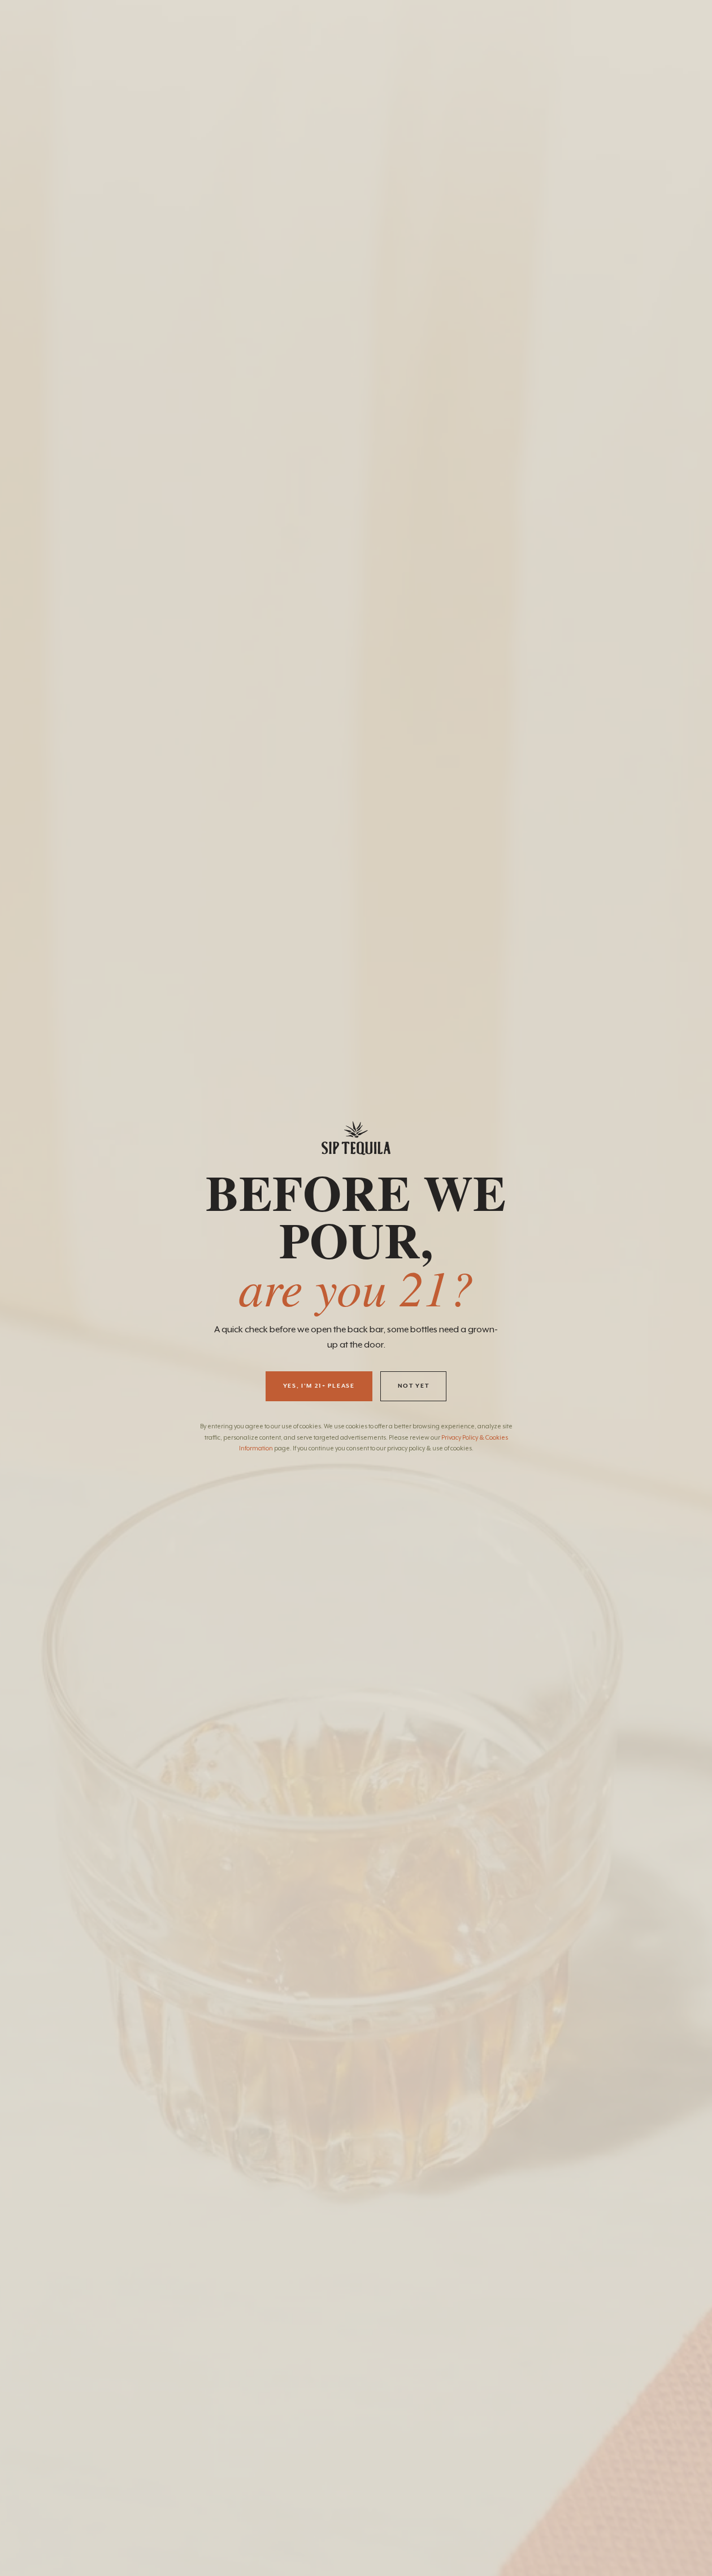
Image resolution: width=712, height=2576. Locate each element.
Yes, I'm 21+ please (319, 1386)
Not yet (414, 1386)
